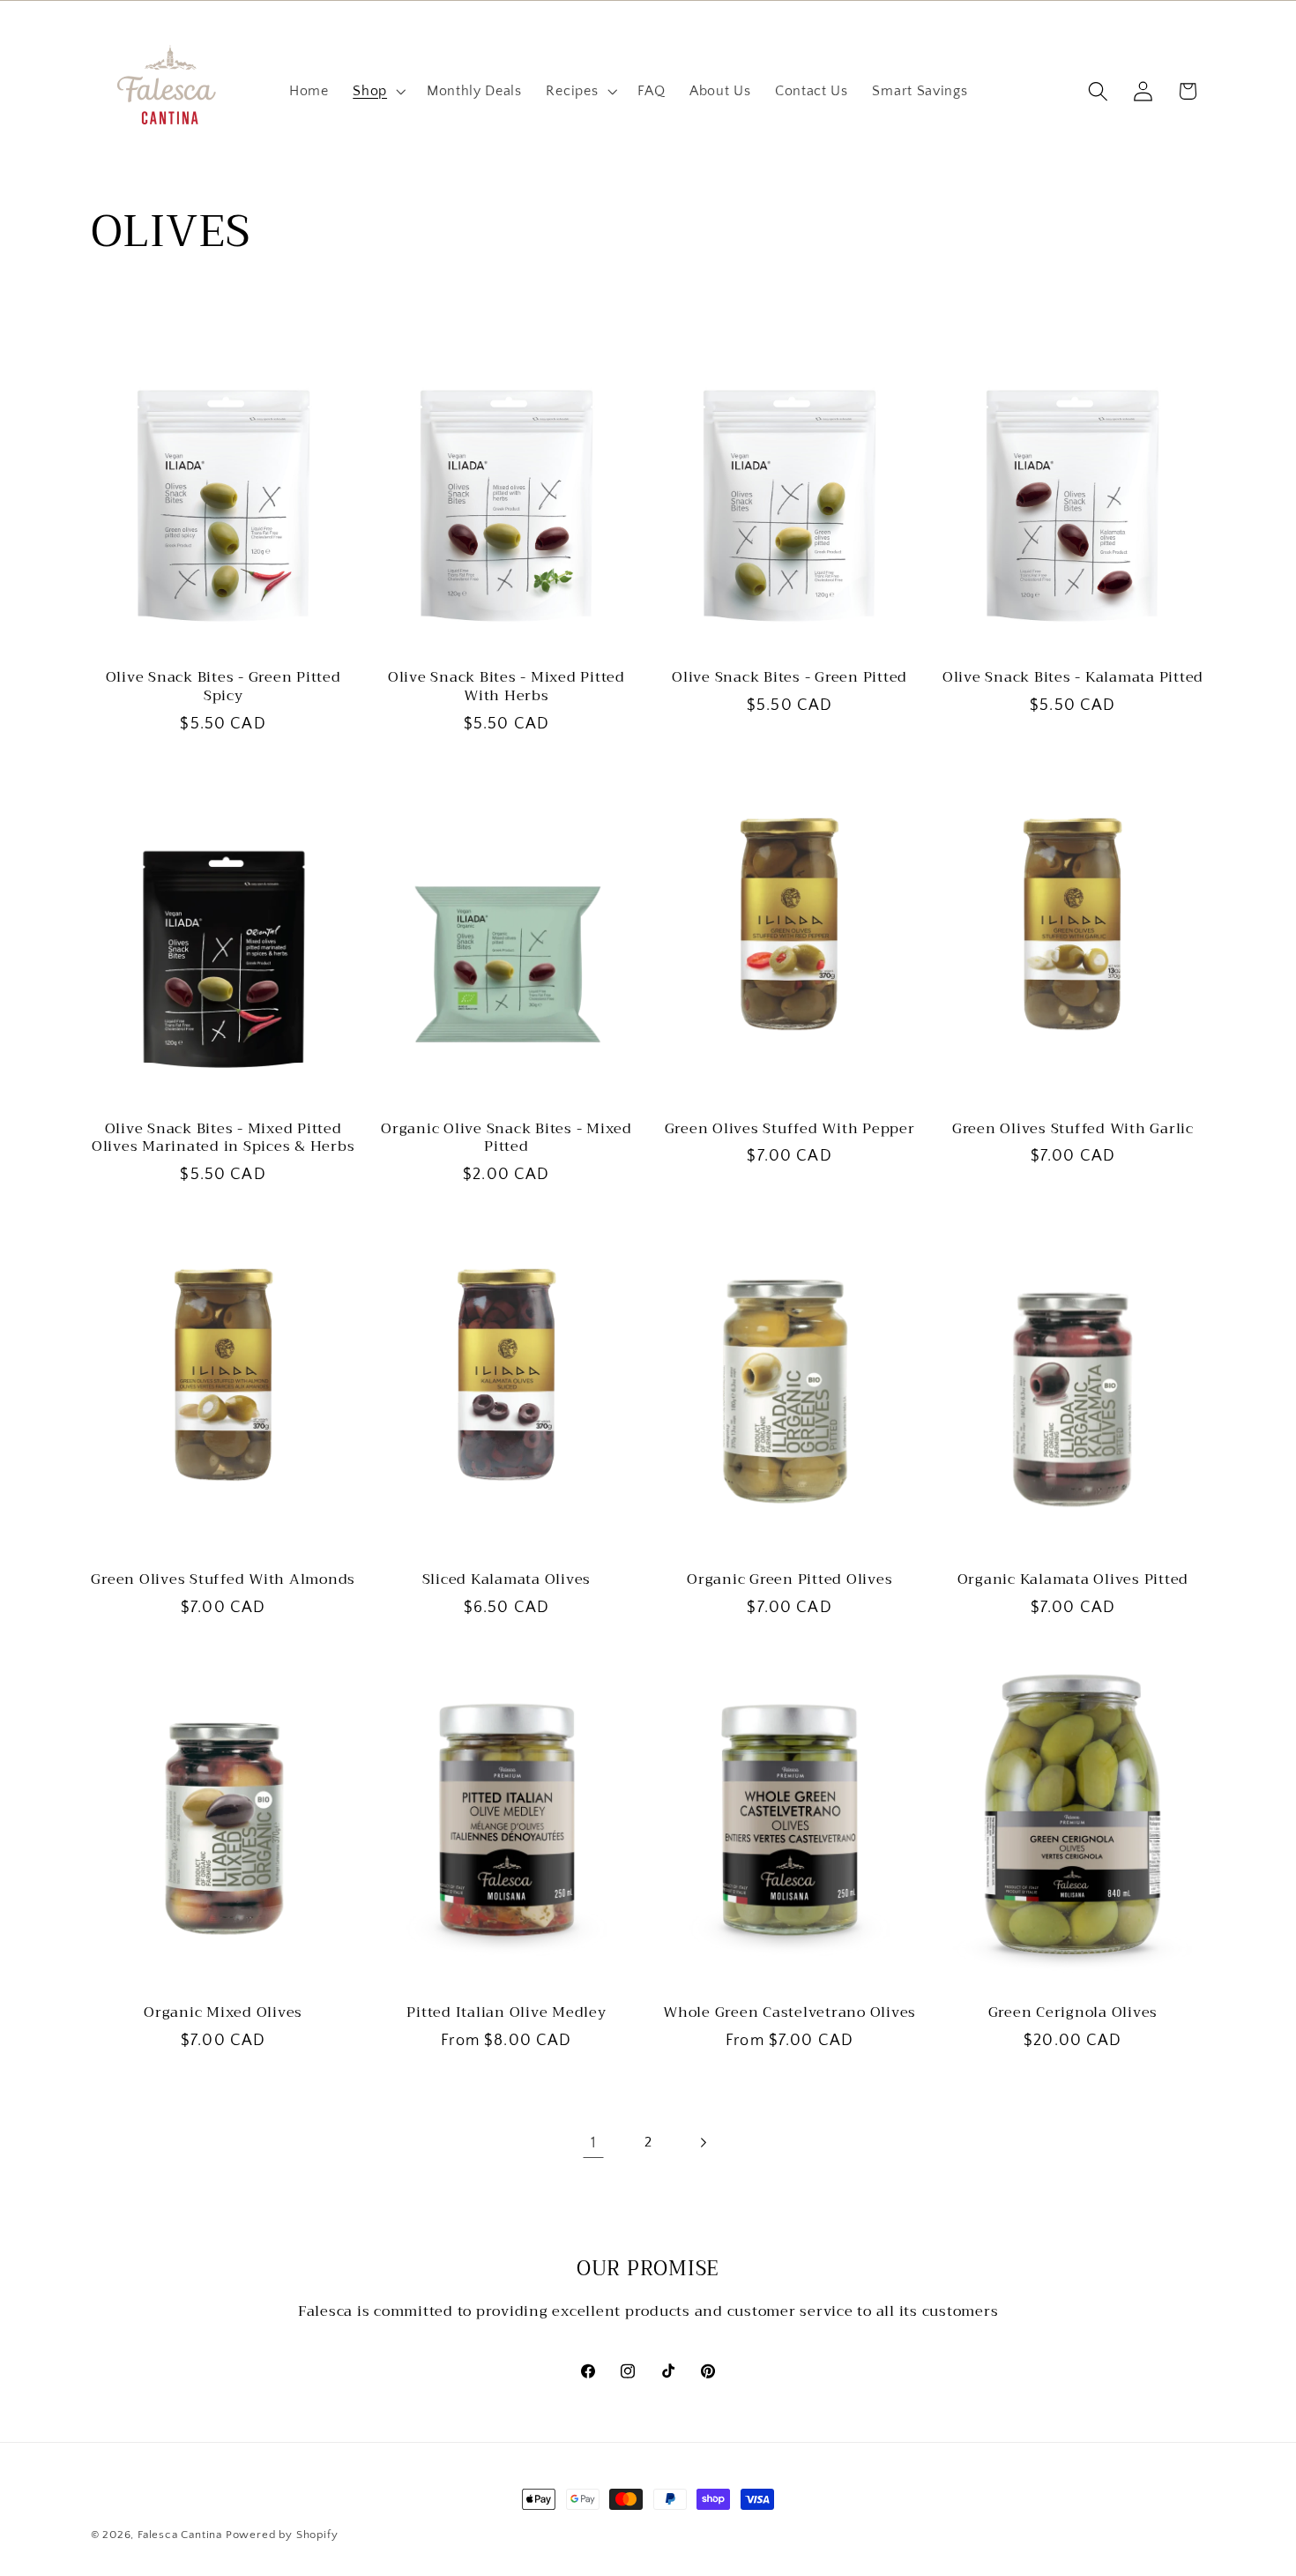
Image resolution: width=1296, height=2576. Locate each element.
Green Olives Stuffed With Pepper (790, 1129)
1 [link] (594, 2143)
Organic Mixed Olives (223, 2013)
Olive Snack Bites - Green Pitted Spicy (223, 687)
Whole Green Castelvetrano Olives (790, 2013)
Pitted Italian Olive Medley (506, 2013)
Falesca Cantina (180, 2535)
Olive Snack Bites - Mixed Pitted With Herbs (506, 687)
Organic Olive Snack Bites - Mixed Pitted (506, 1138)
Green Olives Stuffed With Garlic (1073, 1129)
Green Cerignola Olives (1073, 2013)
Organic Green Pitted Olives (790, 1580)
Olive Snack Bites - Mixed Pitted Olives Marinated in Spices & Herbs (223, 1138)
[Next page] (703, 2143)
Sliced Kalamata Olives (507, 1580)
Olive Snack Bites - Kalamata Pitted (1073, 678)
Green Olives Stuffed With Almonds (223, 1580)
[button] (377, 92)
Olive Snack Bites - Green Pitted (790, 678)
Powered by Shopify (282, 2535)
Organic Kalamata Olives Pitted (1073, 1580)
